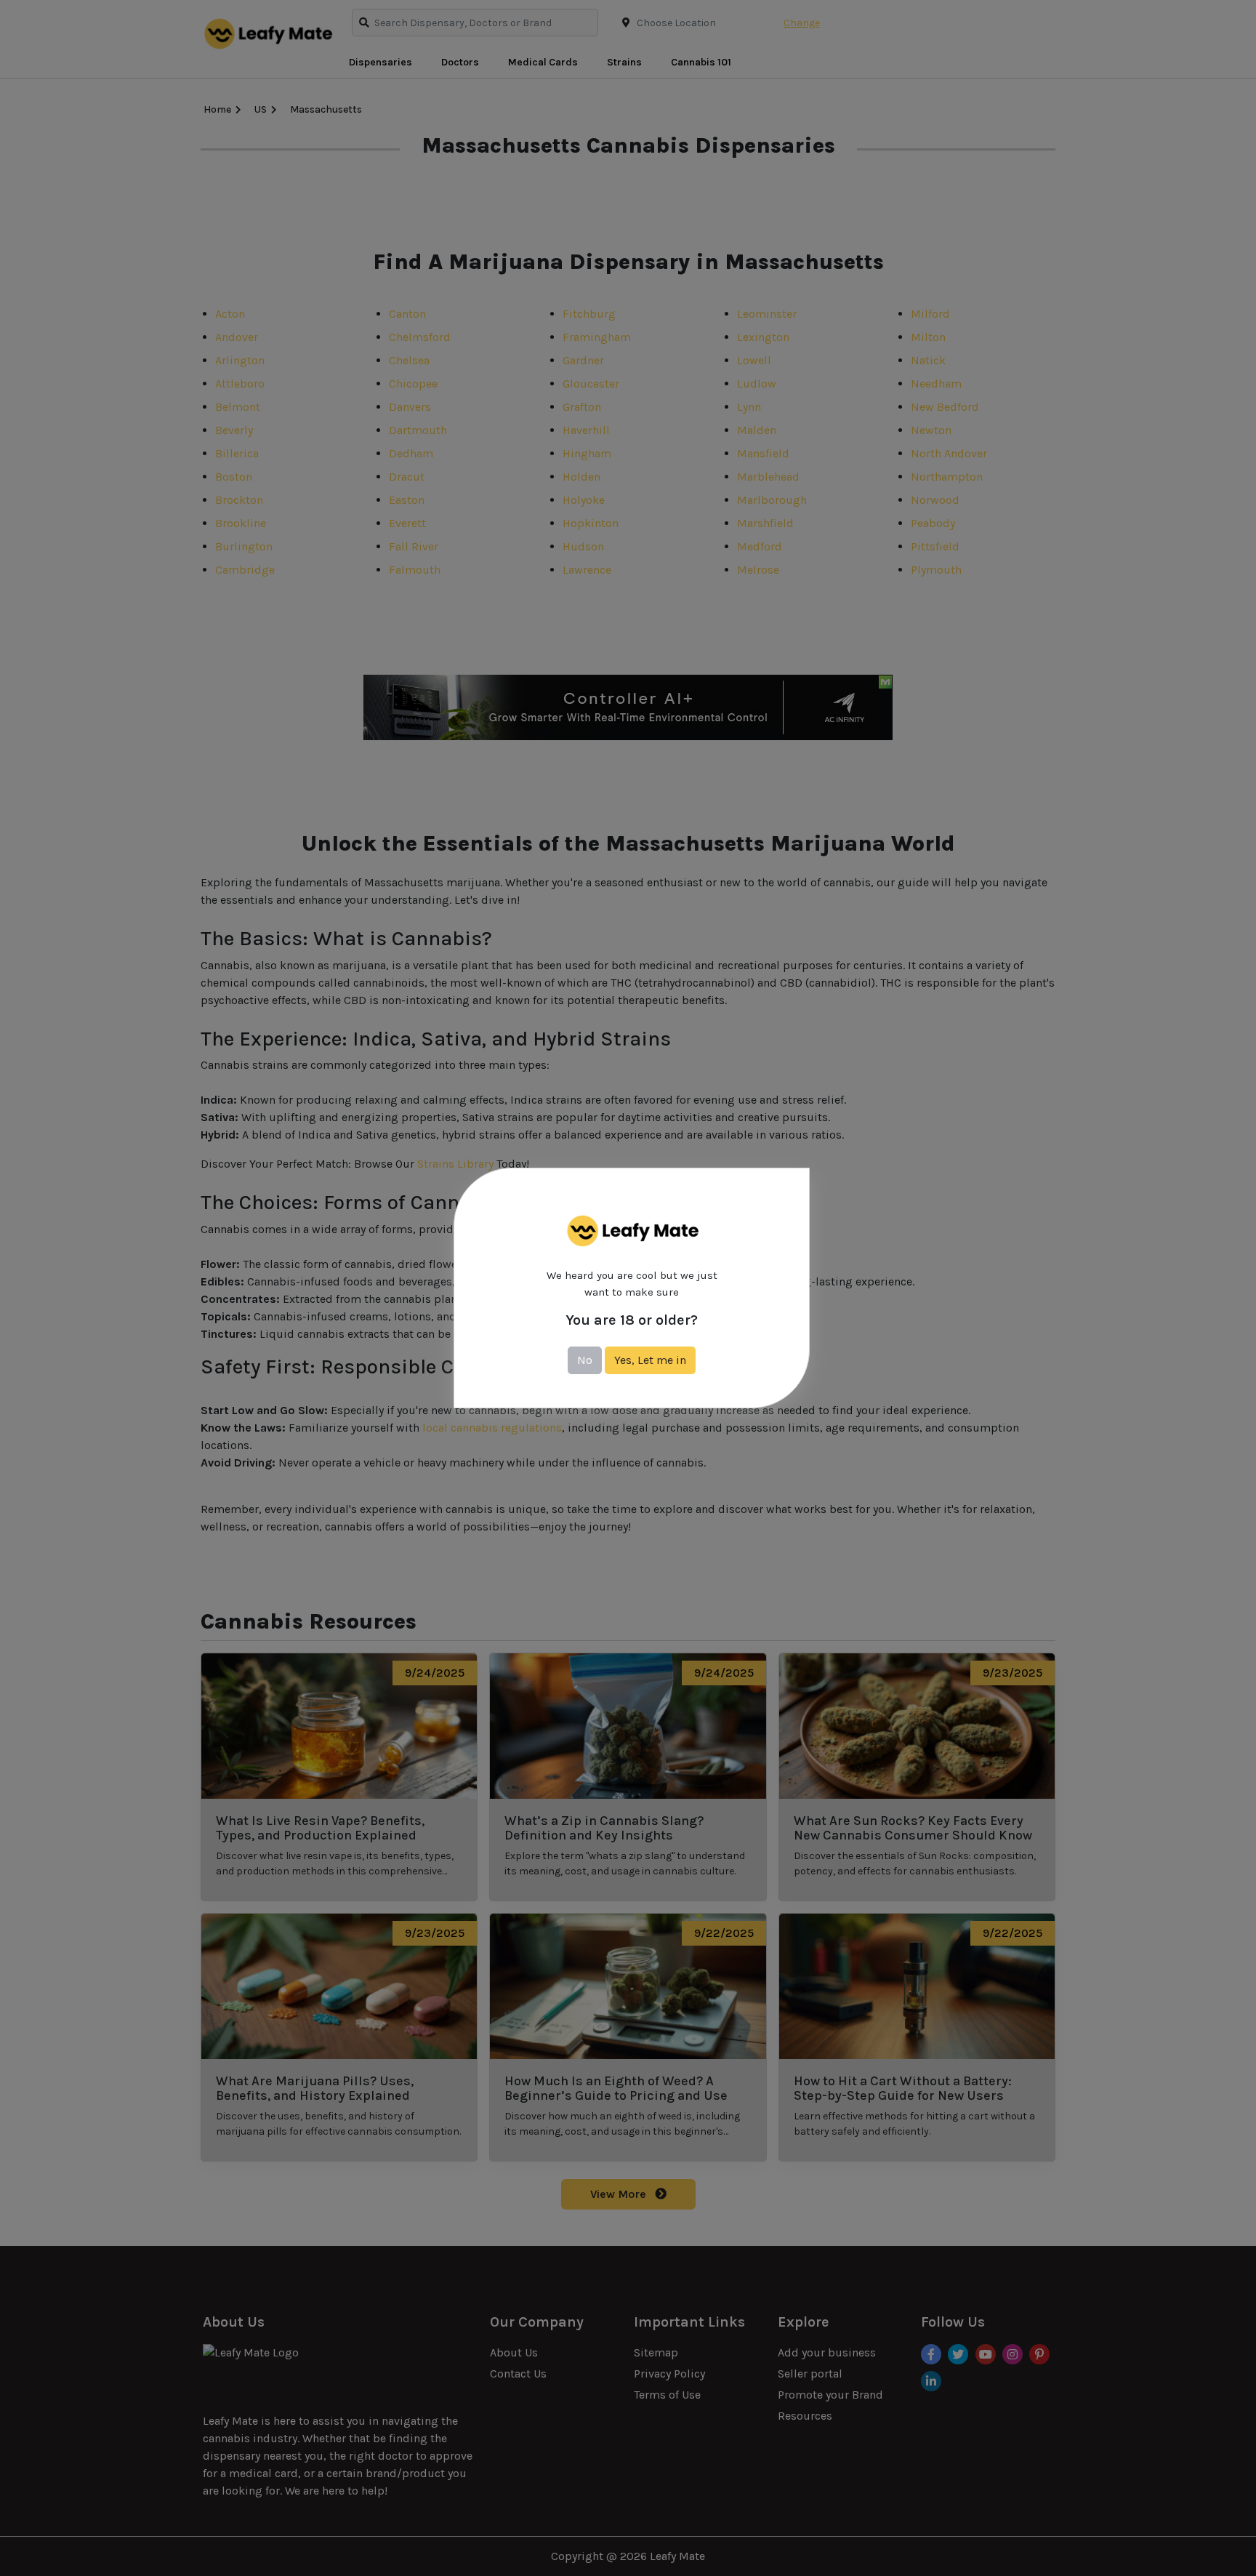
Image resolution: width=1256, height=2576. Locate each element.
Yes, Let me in (650, 1360)
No (585, 1360)
